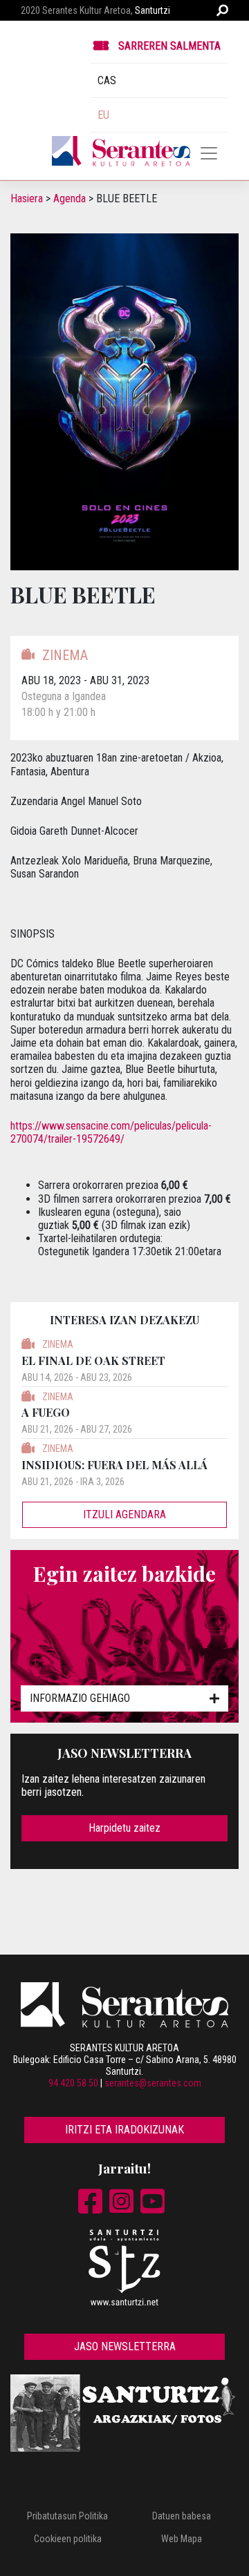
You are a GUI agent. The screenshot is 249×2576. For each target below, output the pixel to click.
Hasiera (27, 198)
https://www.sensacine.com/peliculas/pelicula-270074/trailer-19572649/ (111, 1132)
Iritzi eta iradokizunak (124, 2130)
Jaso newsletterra (125, 2346)
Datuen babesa (182, 2516)
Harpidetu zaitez (124, 1828)
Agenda (70, 198)
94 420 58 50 (73, 2083)
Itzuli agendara (124, 1514)
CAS (107, 80)
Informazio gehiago (80, 1698)
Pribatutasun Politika (67, 2516)
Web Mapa (182, 2539)
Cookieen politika (68, 2539)
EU (103, 115)
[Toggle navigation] (209, 153)
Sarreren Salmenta (169, 46)
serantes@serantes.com (153, 2083)
